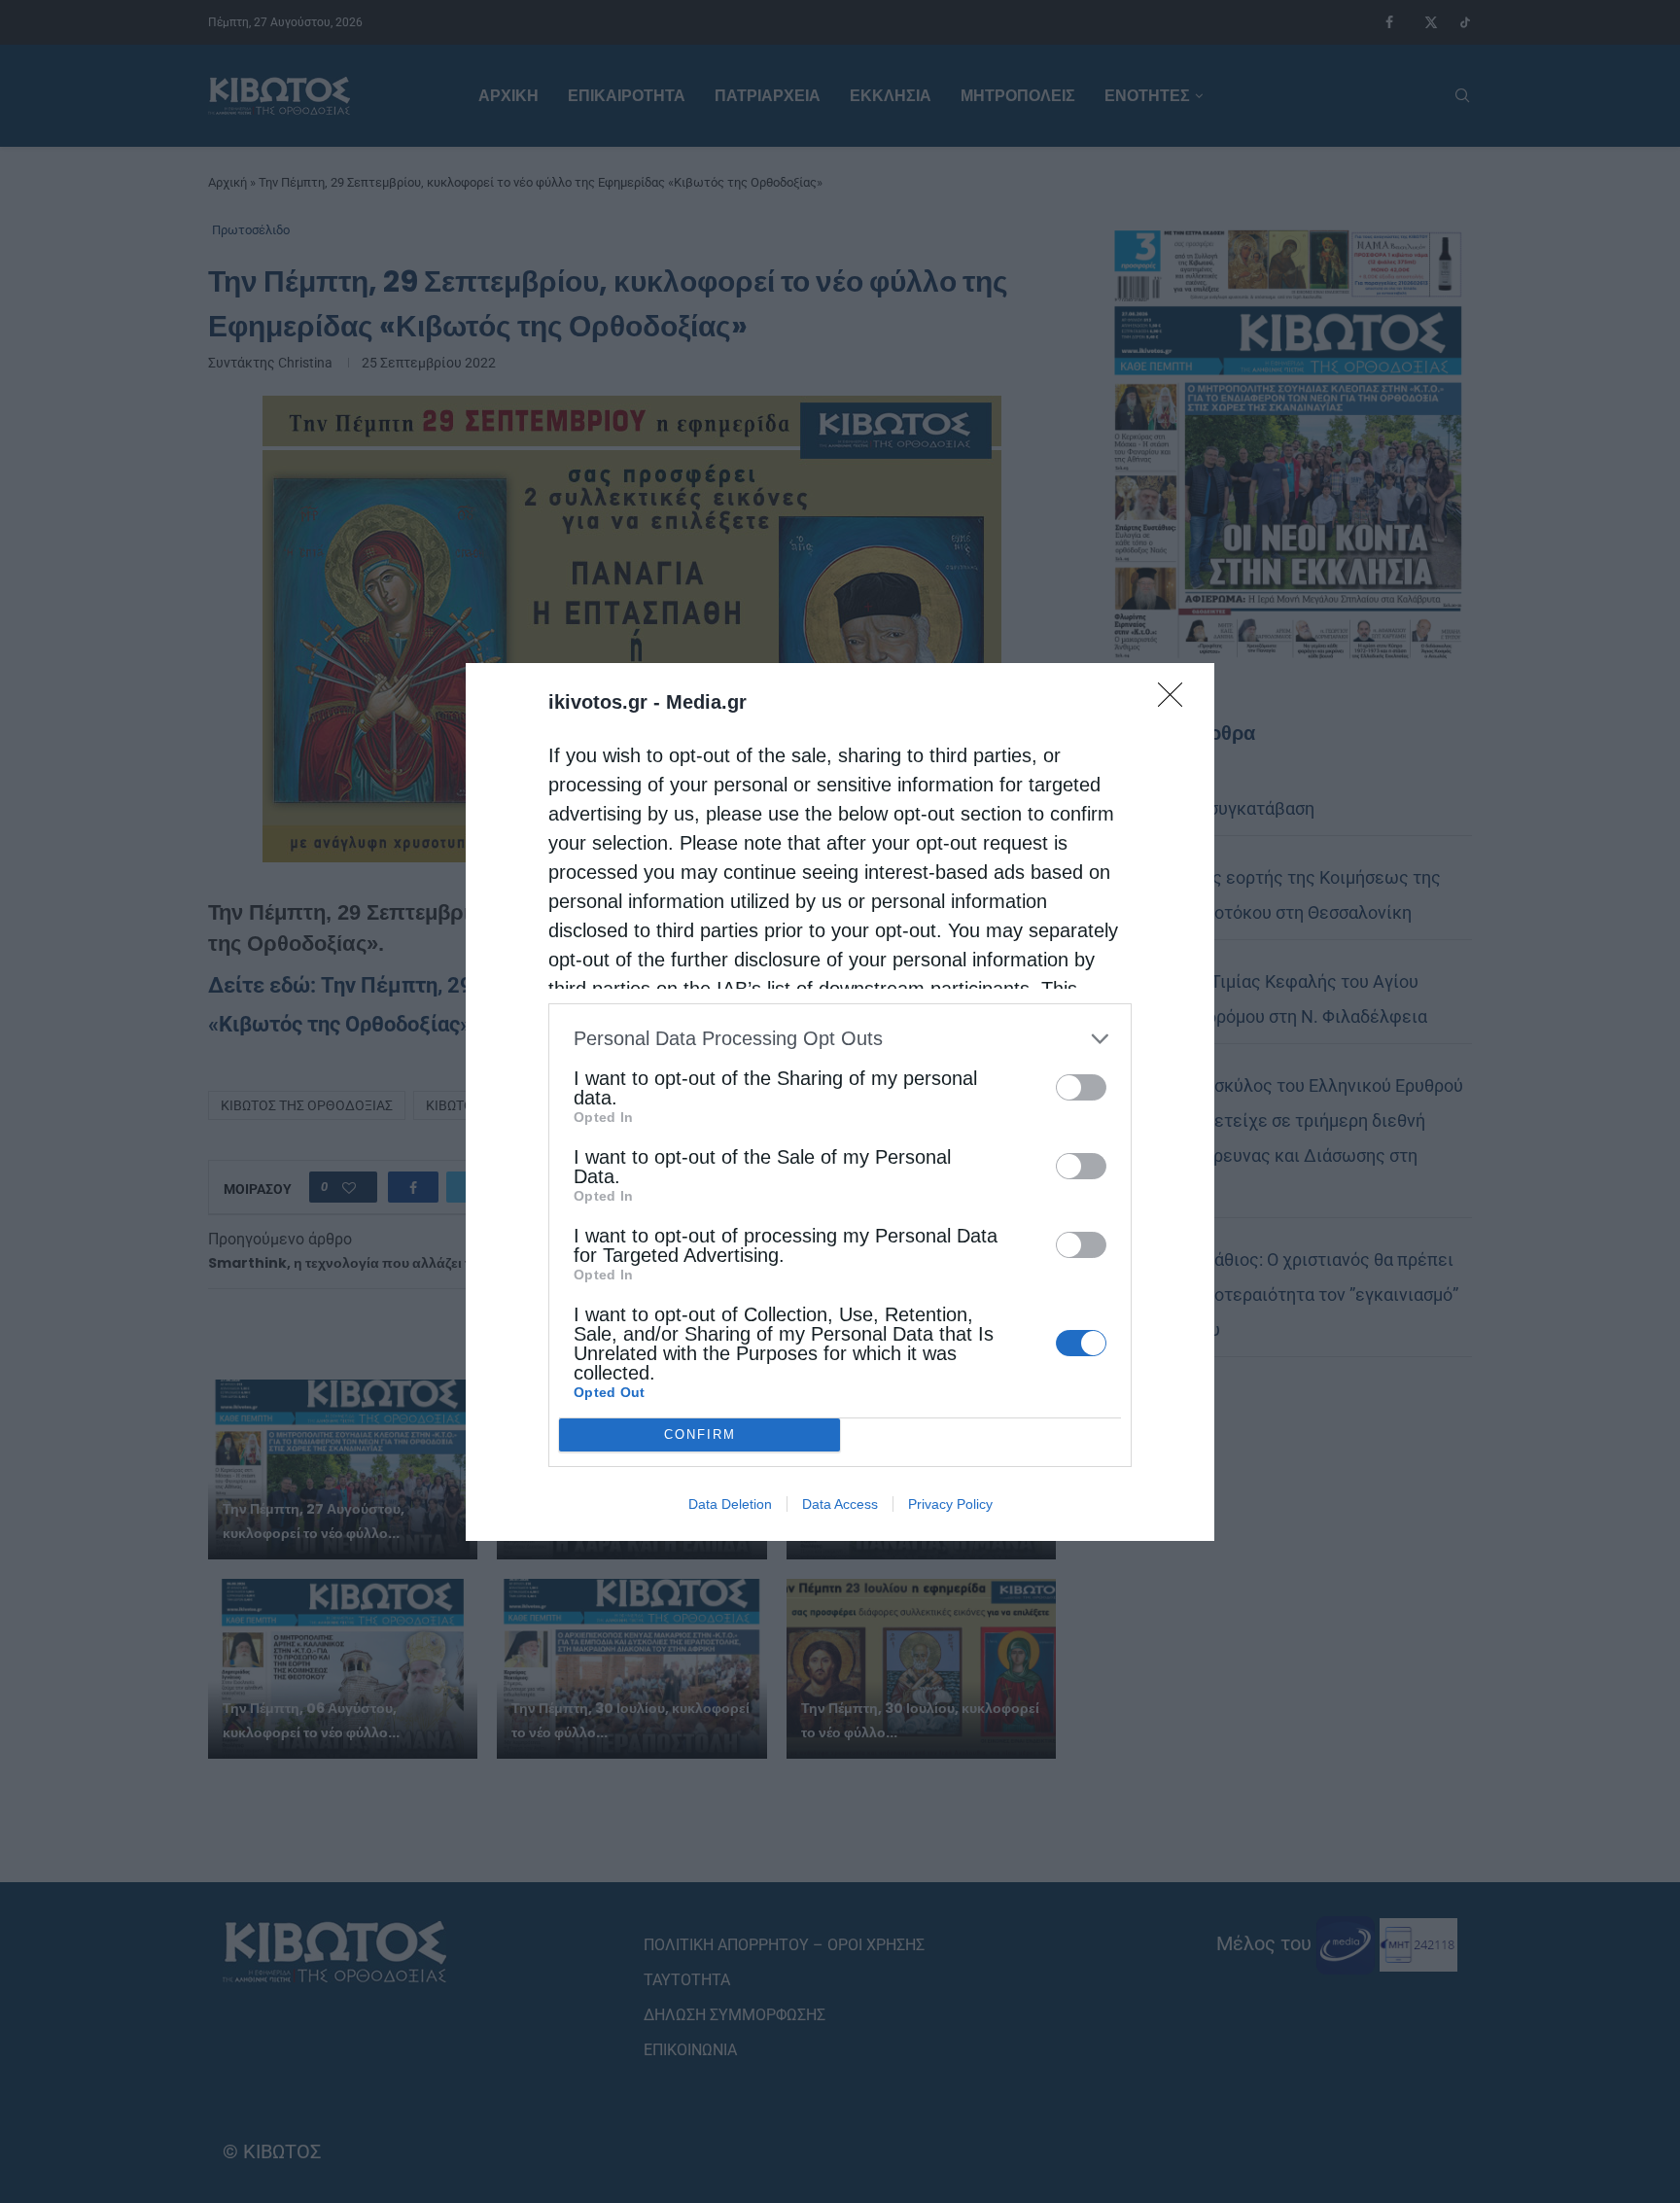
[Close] (1176, 701)
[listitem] (840, 1039)
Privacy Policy (950, 1504)
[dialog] (840, 1102)
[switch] (1081, 1087)
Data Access (840, 1504)
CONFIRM (700, 1434)
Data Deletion (730, 1504)
